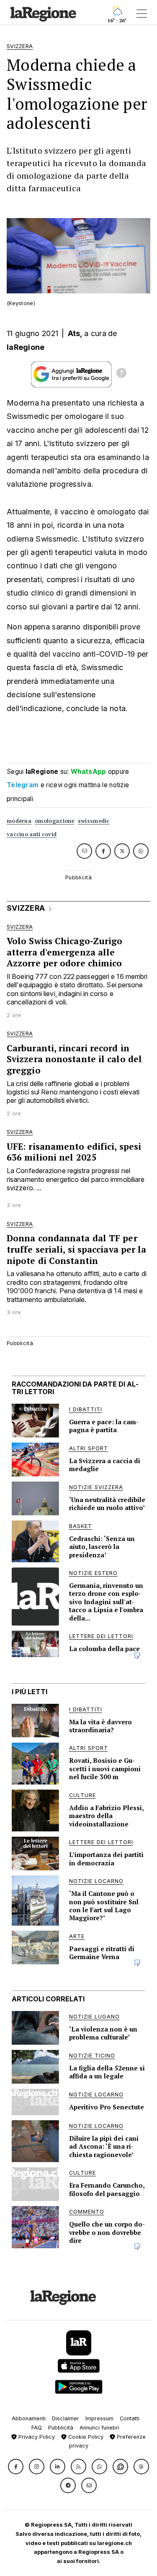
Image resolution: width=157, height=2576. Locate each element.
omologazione (55, 821)
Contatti (130, 2418)
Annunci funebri (99, 2428)
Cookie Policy (85, 2437)
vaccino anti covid (32, 834)
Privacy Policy (36, 2437)
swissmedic (94, 821)
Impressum (99, 2418)
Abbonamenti (29, 2418)
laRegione (26, 347)
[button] (16, 2467)
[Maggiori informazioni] (121, 374)
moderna (19, 821)
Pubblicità (61, 2428)
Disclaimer (66, 2418)
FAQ (37, 2428)
